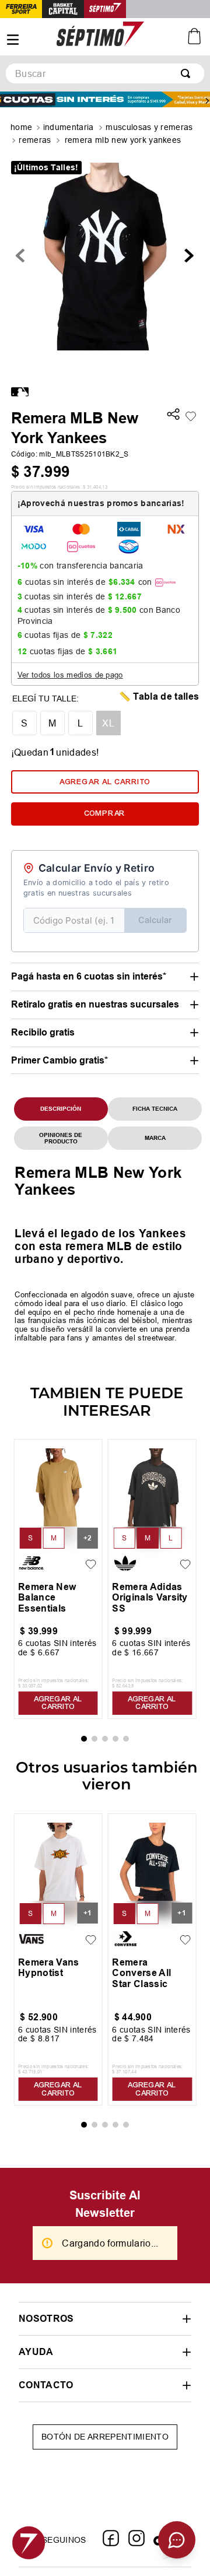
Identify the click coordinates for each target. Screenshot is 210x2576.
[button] (173, 415)
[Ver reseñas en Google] (105, 2521)
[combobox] (105, 73)
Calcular (155, 920)
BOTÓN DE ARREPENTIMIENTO (105, 2464)
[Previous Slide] (3, 101)
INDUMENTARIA (69, 127)
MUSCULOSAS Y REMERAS (149, 127)
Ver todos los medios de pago (70, 675)
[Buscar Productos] (188, 73)
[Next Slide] (207, 101)
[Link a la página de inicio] (22, 128)
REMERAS (35, 140)
